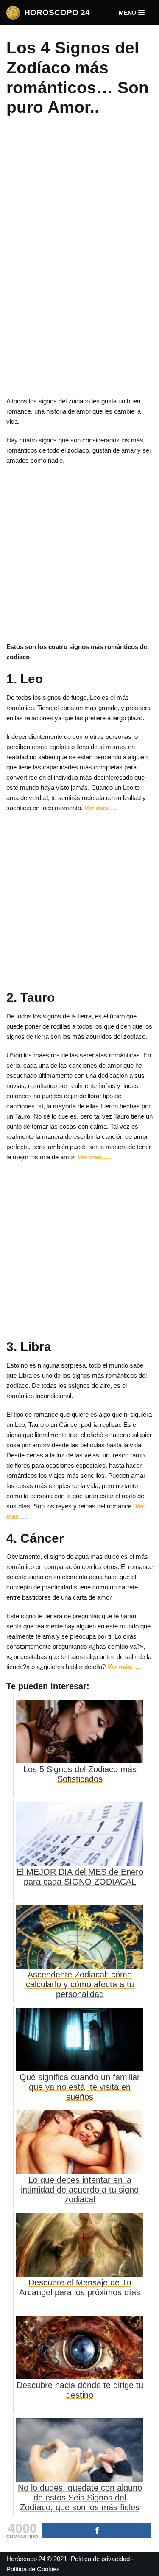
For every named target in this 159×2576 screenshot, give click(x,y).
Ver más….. (101, 808)
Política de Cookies (33, 2569)
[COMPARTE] (97, 2530)
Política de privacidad (100, 2559)
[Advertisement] (80, 257)
